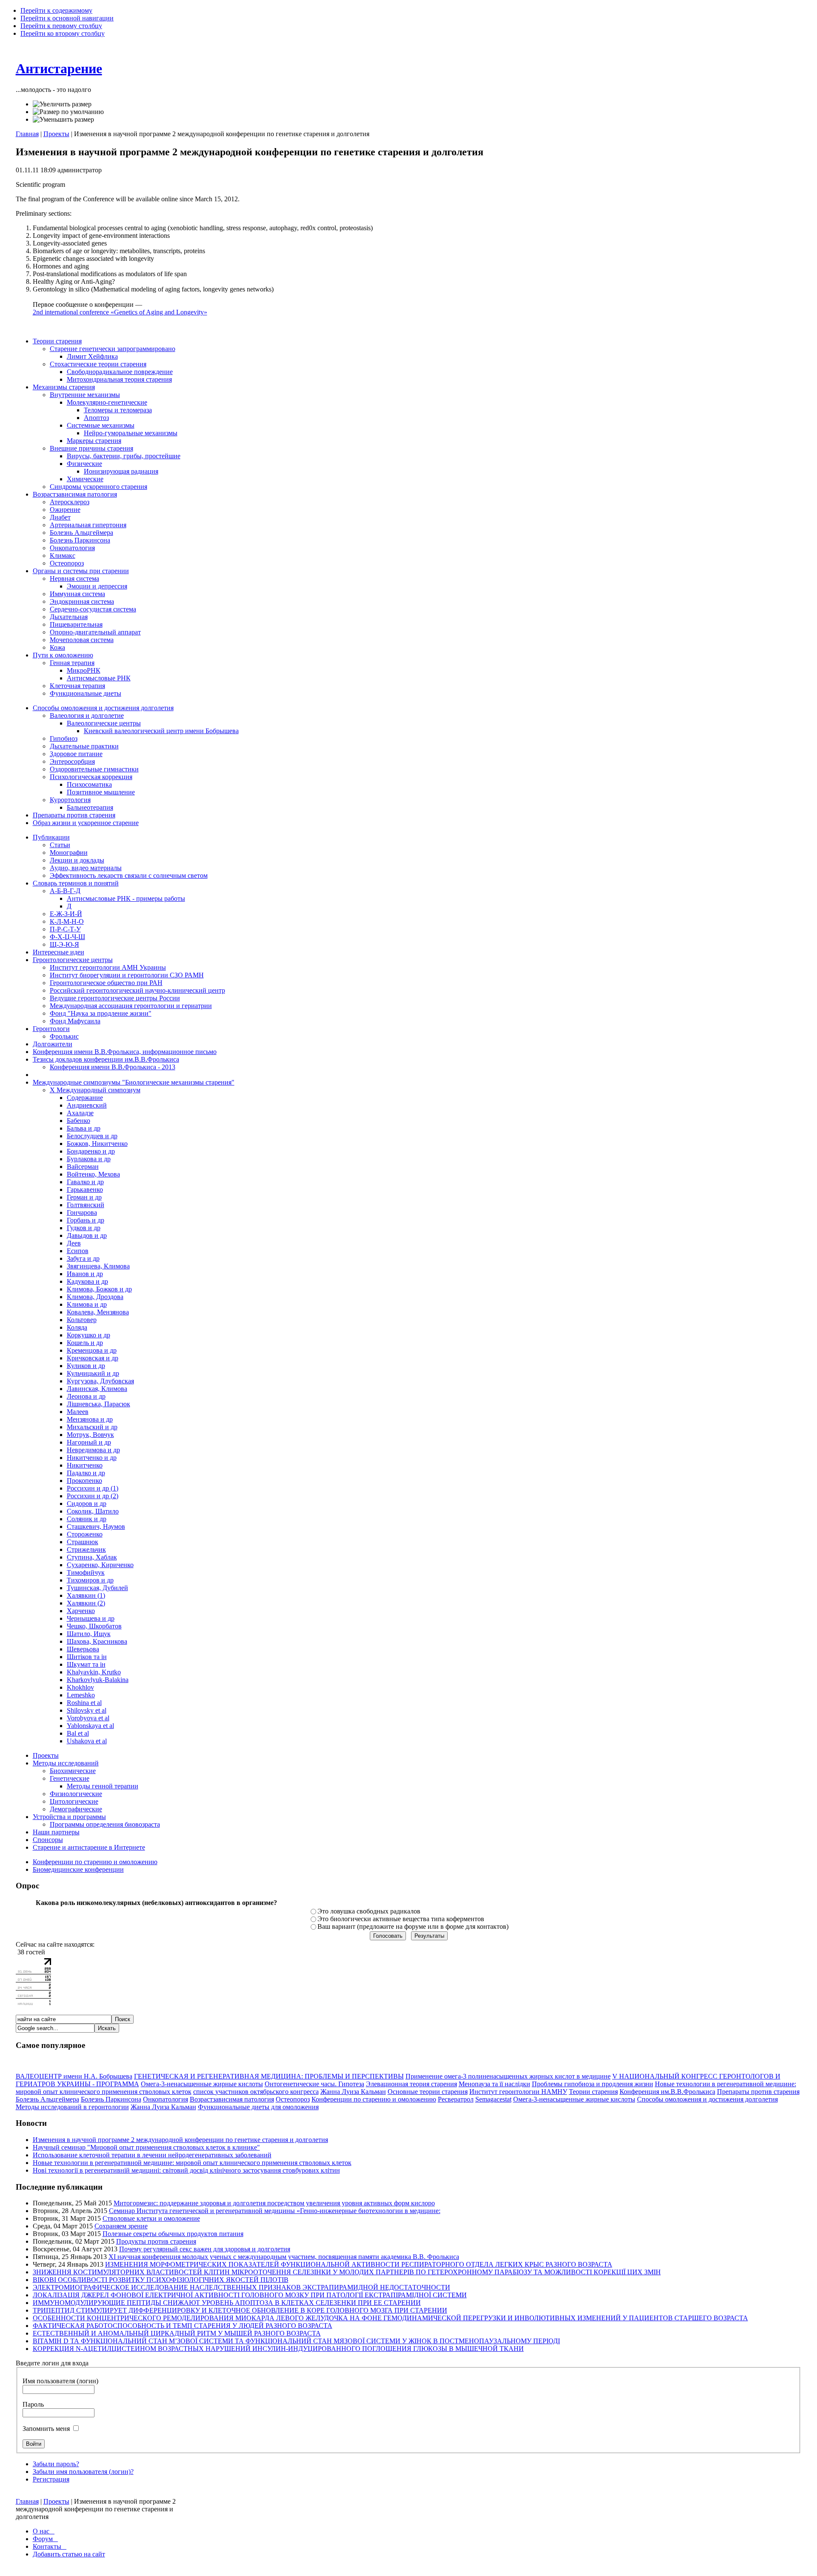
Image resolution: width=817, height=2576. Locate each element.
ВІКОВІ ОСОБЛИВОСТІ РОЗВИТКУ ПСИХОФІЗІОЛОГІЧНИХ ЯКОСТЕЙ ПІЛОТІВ (161, 2280)
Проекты (56, 134)
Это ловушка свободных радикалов (369, 1911)
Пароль (33, 2404)
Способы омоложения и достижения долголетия (707, 2099)
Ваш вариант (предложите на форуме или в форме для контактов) (413, 1926)
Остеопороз (293, 2099)
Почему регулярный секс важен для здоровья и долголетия (205, 2249)
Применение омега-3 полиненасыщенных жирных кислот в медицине (508, 2076)
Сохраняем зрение (121, 2226)
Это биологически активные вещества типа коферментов (401, 1919)
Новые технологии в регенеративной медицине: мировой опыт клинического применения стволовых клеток (192, 2163)
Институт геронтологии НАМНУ (518, 2092)
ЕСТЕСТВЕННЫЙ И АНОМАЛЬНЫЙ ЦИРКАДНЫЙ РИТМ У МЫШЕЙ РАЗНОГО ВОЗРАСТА (177, 2333)
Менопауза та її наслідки (494, 2084)
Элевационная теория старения (411, 2084)
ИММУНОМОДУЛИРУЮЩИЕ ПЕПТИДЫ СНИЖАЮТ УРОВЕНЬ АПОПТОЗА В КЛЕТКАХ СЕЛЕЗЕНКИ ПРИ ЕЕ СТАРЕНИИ (227, 2303)
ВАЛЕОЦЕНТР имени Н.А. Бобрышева (74, 2076)
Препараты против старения (758, 2092)
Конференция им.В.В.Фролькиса (667, 2092)
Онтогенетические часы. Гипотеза (314, 2084)
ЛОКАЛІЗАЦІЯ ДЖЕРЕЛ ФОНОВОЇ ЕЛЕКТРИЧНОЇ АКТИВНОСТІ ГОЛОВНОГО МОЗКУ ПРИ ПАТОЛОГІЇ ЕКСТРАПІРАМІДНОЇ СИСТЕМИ (250, 2295)
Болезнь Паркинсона (111, 2099)
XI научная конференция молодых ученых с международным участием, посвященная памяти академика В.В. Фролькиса (284, 2257)
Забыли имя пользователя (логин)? (83, 2472)
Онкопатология (166, 2099)
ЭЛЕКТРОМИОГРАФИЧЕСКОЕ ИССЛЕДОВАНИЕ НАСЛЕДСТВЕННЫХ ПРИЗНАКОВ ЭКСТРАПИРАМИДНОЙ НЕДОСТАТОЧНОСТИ (241, 2287)
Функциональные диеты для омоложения (258, 2107)
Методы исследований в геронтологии (72, 2107)
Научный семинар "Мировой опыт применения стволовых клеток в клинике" (146, 2147)
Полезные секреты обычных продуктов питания (173, 2234)
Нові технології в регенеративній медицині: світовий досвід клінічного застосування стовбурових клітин (186, 2170)
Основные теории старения (428, 2092)
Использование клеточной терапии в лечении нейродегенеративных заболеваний (152, 2155)
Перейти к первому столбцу (61, 26)
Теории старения (593, 2092)
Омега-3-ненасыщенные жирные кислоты (202, 2084)
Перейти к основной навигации (67, 18)
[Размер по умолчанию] (68, 112)
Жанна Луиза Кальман (353, 2092)
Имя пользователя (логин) (60, 2381)
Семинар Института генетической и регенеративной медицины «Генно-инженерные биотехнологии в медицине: (275, 2211)
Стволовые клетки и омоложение (151, 2218)
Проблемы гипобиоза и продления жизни (593, 2084)
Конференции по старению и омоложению (374, 2099)
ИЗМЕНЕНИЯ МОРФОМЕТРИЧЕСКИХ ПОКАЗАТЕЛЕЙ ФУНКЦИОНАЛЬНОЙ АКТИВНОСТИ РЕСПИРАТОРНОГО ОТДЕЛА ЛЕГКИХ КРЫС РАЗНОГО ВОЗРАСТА (359, 2264)
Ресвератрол (456, 2099)
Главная (27, 134)
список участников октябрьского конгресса (256, 2092)
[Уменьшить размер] (63, 120)
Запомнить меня (47, 2429)
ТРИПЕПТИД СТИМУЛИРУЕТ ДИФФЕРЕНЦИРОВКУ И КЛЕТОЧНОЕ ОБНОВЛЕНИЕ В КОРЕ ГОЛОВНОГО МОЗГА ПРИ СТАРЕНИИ (240, 2310)
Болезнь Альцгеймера (47, 2099)
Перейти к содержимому (56, 10)
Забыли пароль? (56, 2464)
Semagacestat (493, 2099)
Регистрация (51, 2479)
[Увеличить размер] (62, 104)
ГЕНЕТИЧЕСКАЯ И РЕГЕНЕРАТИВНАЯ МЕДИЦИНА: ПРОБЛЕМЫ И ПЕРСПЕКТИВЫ (269, 2076)
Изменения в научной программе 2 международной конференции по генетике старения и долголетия (180, 2140)
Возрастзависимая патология (232, 2099)
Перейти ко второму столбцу (63, 33)
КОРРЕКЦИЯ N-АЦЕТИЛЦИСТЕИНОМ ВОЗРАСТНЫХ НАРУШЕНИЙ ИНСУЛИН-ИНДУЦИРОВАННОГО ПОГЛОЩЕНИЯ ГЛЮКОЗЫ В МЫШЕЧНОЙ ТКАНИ (278, 2349)
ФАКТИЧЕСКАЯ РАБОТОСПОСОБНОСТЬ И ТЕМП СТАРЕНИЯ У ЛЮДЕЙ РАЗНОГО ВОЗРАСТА (183, 2326)
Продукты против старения (156, 2241)
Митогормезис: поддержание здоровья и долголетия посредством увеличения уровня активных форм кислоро (274, 2203)
